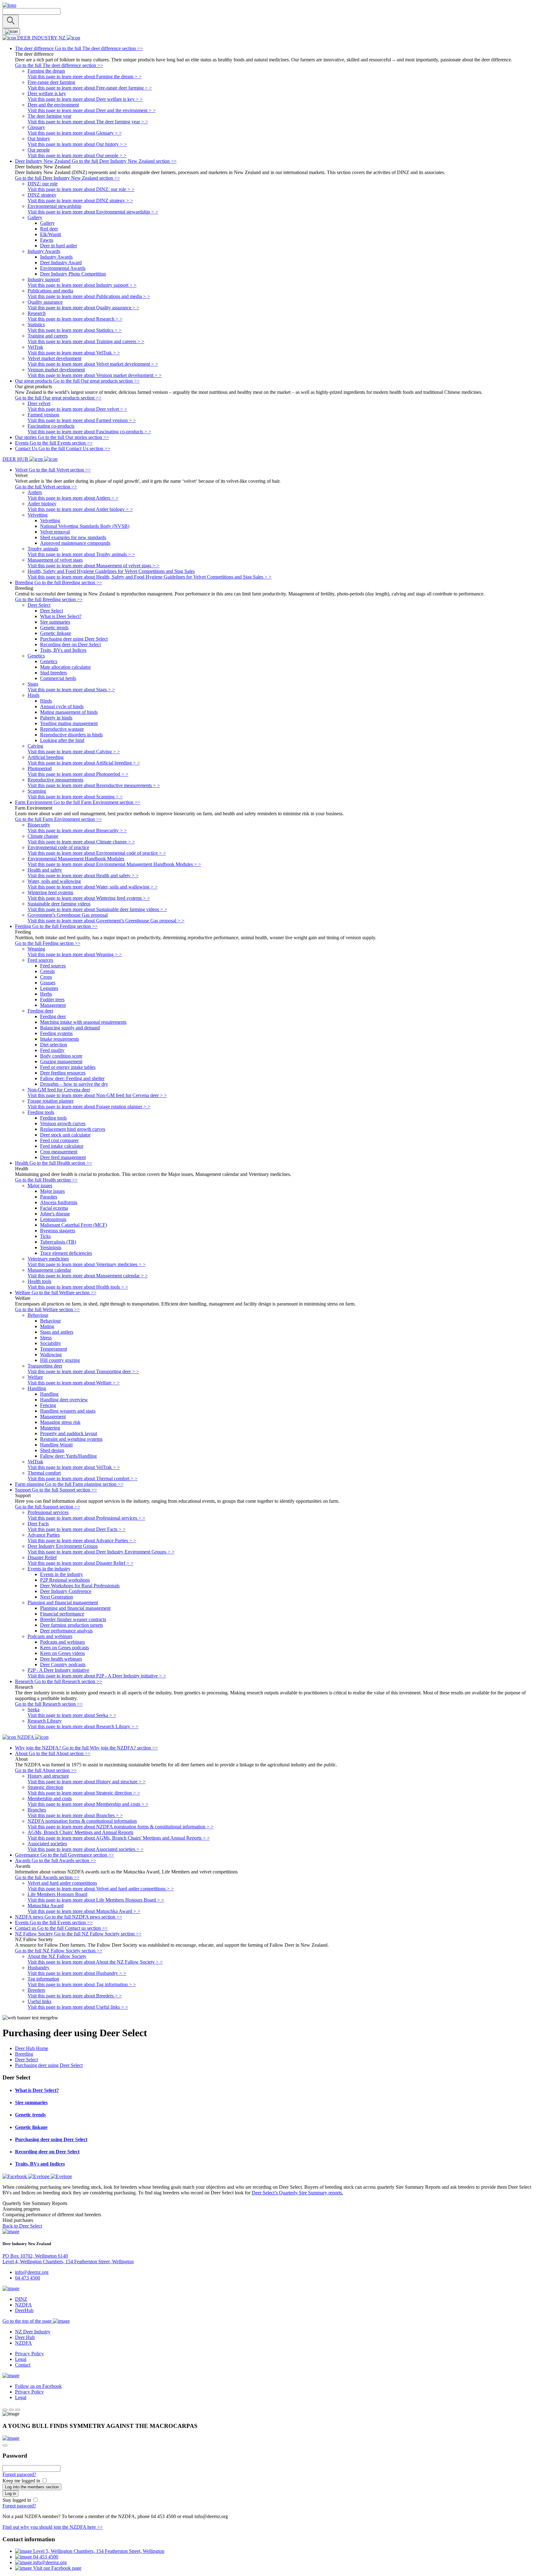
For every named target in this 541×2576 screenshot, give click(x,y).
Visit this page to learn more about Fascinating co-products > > (89, 432)
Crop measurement (59, 1152)
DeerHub (24, 2310)
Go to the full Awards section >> (47, 1877)
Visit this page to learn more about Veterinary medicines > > (87, 1264)
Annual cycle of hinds (62, 706)
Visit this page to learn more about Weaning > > (75, 954)
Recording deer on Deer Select (70, 644)
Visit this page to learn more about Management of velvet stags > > (93, 566)
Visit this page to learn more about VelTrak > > (74, 353)
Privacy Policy (29, 2354)
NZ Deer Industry (33, 2332)
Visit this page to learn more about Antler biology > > (80, 509)
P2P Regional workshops (65, 1580)
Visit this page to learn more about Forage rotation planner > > (89, 1107)
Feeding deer (53, 1016)
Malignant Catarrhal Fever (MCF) (74, 1225)
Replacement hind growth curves (73, 1129)
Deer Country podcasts (63, 1664)
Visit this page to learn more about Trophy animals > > (81, 554)
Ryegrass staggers (58, 1231)
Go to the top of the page (28, 2321)
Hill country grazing (60, 1360)
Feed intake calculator (62, 1146)
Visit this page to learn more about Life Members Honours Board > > (96, 1900)
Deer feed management (63, 1157)
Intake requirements (59, 1039)
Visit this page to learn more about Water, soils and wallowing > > (93, 887)
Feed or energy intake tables (68, 1067)
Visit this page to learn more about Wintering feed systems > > (89, 898)
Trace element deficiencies (66, 1253)
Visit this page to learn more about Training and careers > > (86, 341)
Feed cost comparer (59, 1140)
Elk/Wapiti (51, 234)
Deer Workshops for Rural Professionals (80, 1586)
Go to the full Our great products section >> (58, 398)
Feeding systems (56, 1033)
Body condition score (61, 1056)
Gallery (47, 223)
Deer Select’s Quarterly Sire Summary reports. (297, 2193)
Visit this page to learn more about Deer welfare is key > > (85, 99)
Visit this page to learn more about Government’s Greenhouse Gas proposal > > (106, 921)
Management (53, 1005)
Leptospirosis (53, 1219)
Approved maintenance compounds (75, 543)
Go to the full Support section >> (48, 1507)
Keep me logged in (22, 2481)
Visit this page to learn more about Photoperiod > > (78, 774)
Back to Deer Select (22, 2226)
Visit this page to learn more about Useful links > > (78, 2007)
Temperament (54, 1349)
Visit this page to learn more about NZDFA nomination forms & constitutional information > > (121, 1827)
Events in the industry (62, 1574)
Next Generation (57, 1597)
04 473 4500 (28, 2278)
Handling (49, 1394)
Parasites (49, 1197)
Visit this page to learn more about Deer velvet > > (77, 409)
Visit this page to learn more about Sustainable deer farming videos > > (97, 909)
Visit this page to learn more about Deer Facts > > (77, 1529)
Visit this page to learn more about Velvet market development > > (93, 364)
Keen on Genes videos (62, 1653)
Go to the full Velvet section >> (46, 487)
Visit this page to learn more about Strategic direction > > (84, 1793)
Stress (46, 1338)
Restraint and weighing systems (71, 1439)
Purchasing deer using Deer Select (74, 639)
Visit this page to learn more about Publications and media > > (89, 296)
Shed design (52, 1450)
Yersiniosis (51, 1247)
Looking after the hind (62, 740)
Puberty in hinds (56, 718)
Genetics (49, 661)
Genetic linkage (56, 633)
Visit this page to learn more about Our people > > (77, 155)
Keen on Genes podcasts (64, 1648)
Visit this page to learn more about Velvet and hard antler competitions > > (101, 1889)
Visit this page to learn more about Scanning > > (75, 797)
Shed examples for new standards (73, 537)
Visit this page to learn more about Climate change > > (81, 842)
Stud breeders (54, 673)
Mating (47, 1326)
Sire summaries (55, 622)
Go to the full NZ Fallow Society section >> (59, 1951)
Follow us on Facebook (38, 2386)
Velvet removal (55, 532)
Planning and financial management (75, 1608)
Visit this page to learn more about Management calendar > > (88, 1276)
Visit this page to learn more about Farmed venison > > (82, 420)
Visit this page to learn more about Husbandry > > (77, 1973)
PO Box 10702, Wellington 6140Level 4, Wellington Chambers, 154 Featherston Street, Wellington (68, 2259)
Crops (46, 977)
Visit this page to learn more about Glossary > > (75, 133)
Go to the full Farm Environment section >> (58, 819)
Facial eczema (54, 1208)
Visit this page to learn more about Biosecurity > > (77, 830)
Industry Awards (56, 257)
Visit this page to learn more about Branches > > (75, 1815)
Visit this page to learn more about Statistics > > (75, 330)
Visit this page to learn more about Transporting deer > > (83, 1371)
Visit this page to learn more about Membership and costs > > (88, 1804)
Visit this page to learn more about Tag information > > (82, 1984)
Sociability (51, 1343)
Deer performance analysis (66, 1631)
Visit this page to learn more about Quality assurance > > (83, 308)
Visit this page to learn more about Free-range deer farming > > (90, 88)
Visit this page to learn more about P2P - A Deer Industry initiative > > (97, 1676)
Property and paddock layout (69, 1433)
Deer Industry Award (61, 263)
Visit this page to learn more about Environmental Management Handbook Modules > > (114, 864)
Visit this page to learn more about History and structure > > (87, 1782)
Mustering (50, 1428)
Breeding (24, 2054)
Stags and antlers (57, 1332)
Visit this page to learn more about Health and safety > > (83, 876)
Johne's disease (55, 1214)
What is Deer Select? (61, 616)
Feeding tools (53, 1118)
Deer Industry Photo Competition (73, 274)
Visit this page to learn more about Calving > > (74, 752)
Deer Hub (25, 2337)
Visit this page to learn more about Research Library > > (83, 1726)
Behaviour (50, 1321)
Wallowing (51, 1355)
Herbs (46, 994)
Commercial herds (58, 678)
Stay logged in (17, 2500)
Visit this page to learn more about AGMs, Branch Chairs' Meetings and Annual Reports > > (119, 1838)
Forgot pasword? (19, 2474)
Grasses (48, 983)
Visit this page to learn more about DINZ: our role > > (81, 189)
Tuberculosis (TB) (58, 1242)
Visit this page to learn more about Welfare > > (74, 1383)
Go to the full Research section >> (49, 1704)
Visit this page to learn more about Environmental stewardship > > (93, 212)
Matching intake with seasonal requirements (83, 1022)
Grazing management (61, 1061)
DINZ (21, 2299)
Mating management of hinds (69, 712)
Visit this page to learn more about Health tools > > (78, 1287)
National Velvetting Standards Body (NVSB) (85, 526)
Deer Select (52, 611)
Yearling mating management (69, 723)
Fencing (48, 1405)
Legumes (49, 988)
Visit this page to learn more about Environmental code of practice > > (97, 853)
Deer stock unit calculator (65, 1135)
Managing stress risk (60, 1422)
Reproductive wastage (62, 729)
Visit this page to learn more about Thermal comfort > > (82, 1479)
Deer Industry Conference (66, 1591)
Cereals (47, 971)
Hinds (46, 701)
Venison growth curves (63, 1123)
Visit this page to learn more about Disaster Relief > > (80, 1563)
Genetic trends (54, 628)
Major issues (52, 1191)
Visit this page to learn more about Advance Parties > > (82, 1540)
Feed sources (53, 966)
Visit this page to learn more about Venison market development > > (95, 375)
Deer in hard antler (59, 246)
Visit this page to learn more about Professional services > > (86, 1518)
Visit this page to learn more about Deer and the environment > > (92, 110)
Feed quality (52, 1050)
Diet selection (54, 1045)
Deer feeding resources (63, 1073)
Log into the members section (32, 2487)
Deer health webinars (61, 1659)
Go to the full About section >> (46, 1770)
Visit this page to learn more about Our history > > (77, 144)
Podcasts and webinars (62, 1642)
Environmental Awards (63, 268)
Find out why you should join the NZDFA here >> (53, 2527)
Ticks (45, 1236)
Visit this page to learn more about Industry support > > (82, 285)
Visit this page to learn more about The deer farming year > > (88, 122)
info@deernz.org (32, 2272)
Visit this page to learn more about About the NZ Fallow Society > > (95, 1962)
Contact (23, 2365)
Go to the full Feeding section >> (48, 943)
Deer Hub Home (32, 2048)
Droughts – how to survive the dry (74, 1084)
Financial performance (62, 1614)
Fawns (47, 240)
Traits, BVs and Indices (63, 650)
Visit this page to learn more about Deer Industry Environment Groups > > (101, 1552)
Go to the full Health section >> (46, 1180)
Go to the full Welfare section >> (47, 1309)
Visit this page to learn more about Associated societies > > (85, 1849)
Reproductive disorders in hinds (71, 735)
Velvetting (50, 520)
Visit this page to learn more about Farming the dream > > (85, 77)
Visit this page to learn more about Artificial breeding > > (84, 763)
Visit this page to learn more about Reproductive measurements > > (94, 785)
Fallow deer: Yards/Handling (68, 1456)
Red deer (49, 229)
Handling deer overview (64, 1400)
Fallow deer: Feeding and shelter (72, 1078)
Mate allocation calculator (65, 667)
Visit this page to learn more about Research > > (75, 319)
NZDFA (23, 2305)
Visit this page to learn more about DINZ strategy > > (80, 201)
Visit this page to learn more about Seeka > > (72, 1715)
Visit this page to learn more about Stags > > (71, 690)
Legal (21, 2359)
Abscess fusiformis (59, 1202)
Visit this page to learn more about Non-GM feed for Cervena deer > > (97, 1095)
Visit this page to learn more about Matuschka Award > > (84, 1911)
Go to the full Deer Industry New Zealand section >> (67, 178)
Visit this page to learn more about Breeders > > (75, 1996)
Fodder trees (52, 999)
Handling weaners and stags (68, 1411)
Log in (10, 2494)
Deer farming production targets (72, 1625)
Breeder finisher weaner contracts (73, 1619)
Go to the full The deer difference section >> (59, 65)
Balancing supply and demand (70, 1028)
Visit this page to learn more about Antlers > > (73, 498)
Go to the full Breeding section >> (49, 599)
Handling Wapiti (56, 1445)
